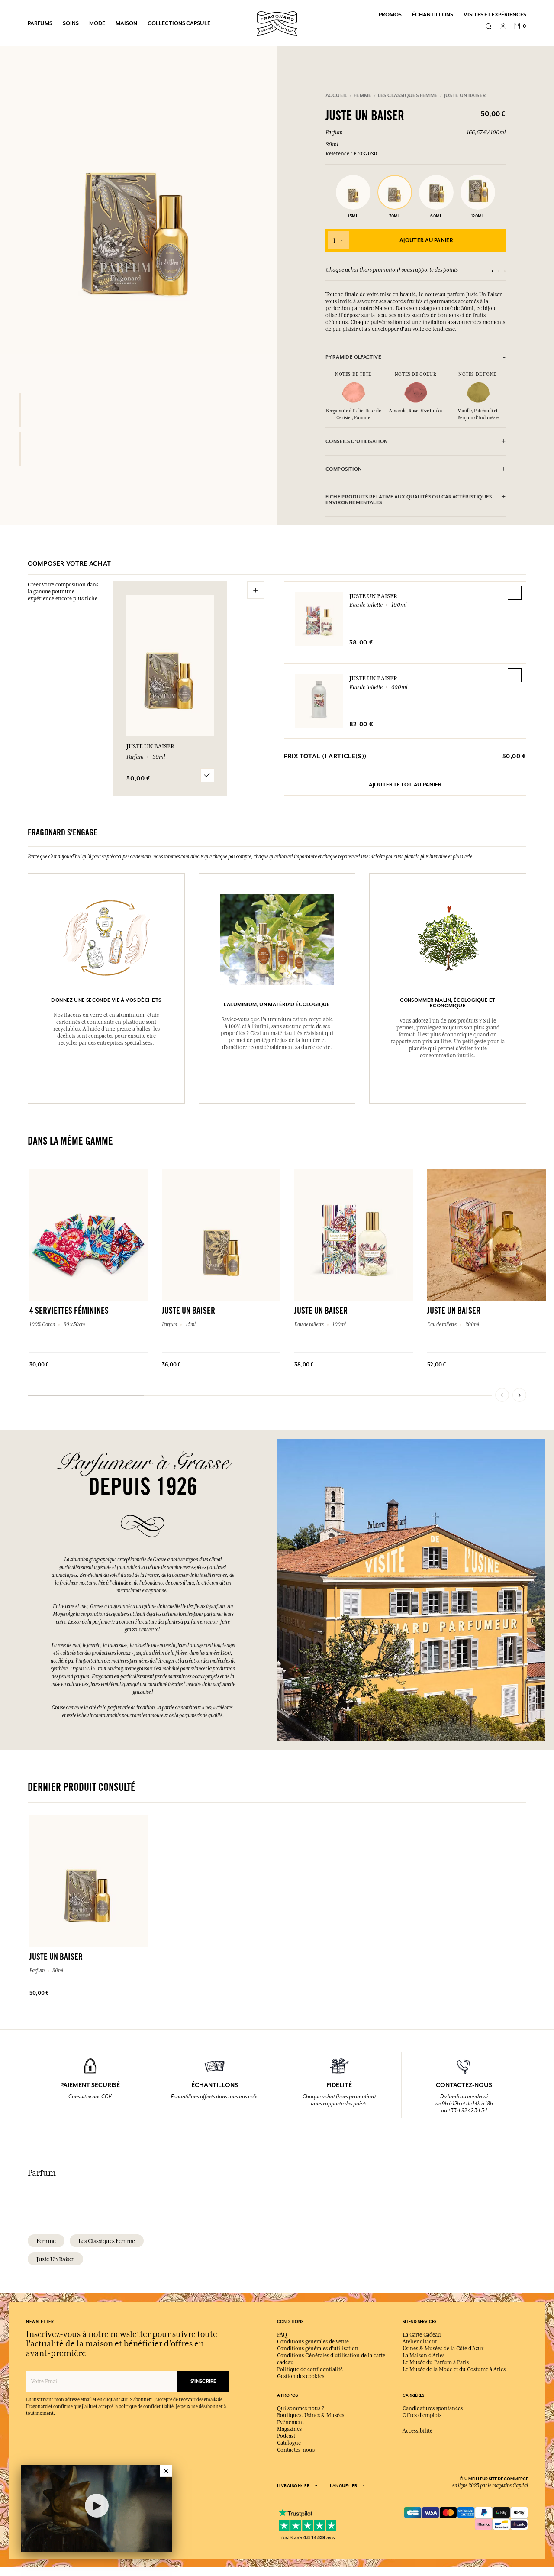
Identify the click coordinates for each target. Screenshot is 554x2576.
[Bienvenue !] (277, 22)
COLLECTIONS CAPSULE (179, 23)
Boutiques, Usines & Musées (311, 2415)
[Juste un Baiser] (20, 410)
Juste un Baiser (373, 596)
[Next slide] (519, 1395)
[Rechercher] (488, 27)
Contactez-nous (296, 2450)
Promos (390, 15)
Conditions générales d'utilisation (318, 2349)
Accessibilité (417, 2431)
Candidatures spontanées (433, 2408)
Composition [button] (343, 469)
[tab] (415, 357)
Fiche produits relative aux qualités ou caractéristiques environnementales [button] (409, 500)
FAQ (282, 2335)
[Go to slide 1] (493, 271)
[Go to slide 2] (499, 271)
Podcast (286, 2436)
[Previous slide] (502, 1395)
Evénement (290, 2422)
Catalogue (289, 2443)
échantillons (433, 15)
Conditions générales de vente (313, 2342)
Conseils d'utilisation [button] (357, 442)
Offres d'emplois (422, 2415)
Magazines (289, 2429)
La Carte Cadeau (422, 2335)
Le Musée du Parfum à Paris (436, 2362)
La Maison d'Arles (424, 2356)
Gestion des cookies (301, 2376)
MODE (97, 23)
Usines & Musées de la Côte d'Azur (443, 2349)
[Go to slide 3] (505, 271)
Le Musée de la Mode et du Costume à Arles (454, 2369)
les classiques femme (107, 2241)
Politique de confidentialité (310, 2369)
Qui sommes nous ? (301, 2408)
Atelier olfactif (420, 2342)
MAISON (126, 23)
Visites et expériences (495, 15)
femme (46, 2241)
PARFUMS (40, 23)
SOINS (71, 23)
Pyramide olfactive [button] (353, 357)
